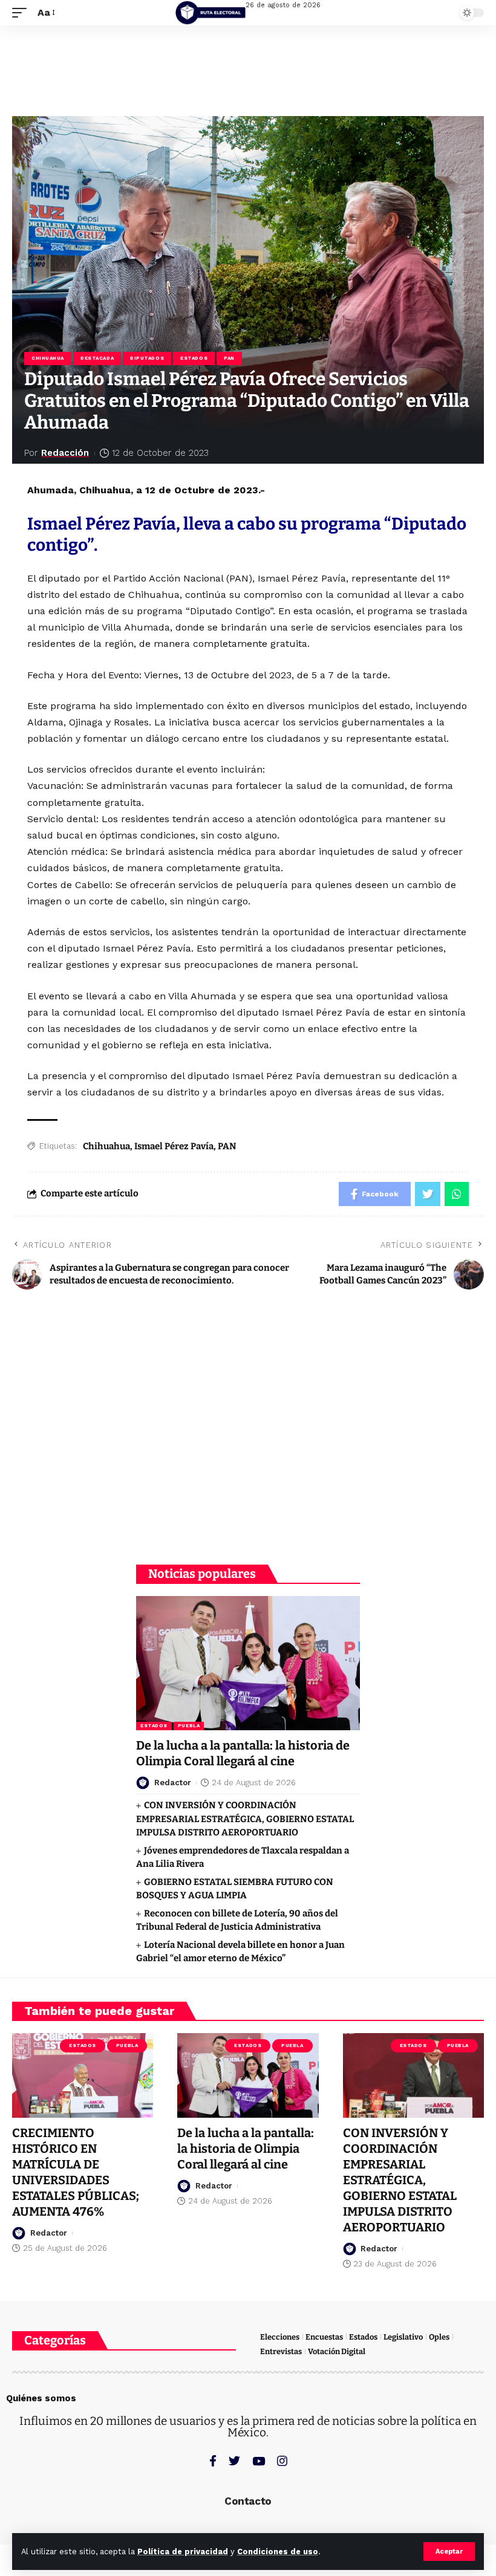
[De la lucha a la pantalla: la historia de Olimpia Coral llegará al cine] (248, 1663)
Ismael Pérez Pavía (174, 1146)
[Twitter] (234, 2461)
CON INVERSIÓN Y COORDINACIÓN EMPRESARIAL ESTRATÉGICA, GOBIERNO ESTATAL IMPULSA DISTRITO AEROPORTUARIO (245, 1819)
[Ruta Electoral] (210, 13)
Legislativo (403, 2337)
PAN (229, 358)
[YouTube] (259, 2461)
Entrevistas (281, 2351)
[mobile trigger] (22, 12)
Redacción (65, 453)
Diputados (147, 358)
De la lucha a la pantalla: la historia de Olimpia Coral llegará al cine (243, 1753)
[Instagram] (282, 2461)
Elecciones (280, 2337)
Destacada (97, 358)
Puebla (189, 1726)
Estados (194, 358)
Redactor (173, 1783)
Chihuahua (48, 358)
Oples (439, 2337)
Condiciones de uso (278, 2552)
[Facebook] (213, 2461)
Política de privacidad (183, 2552)
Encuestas (324, 2337)
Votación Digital (337, 2351)
